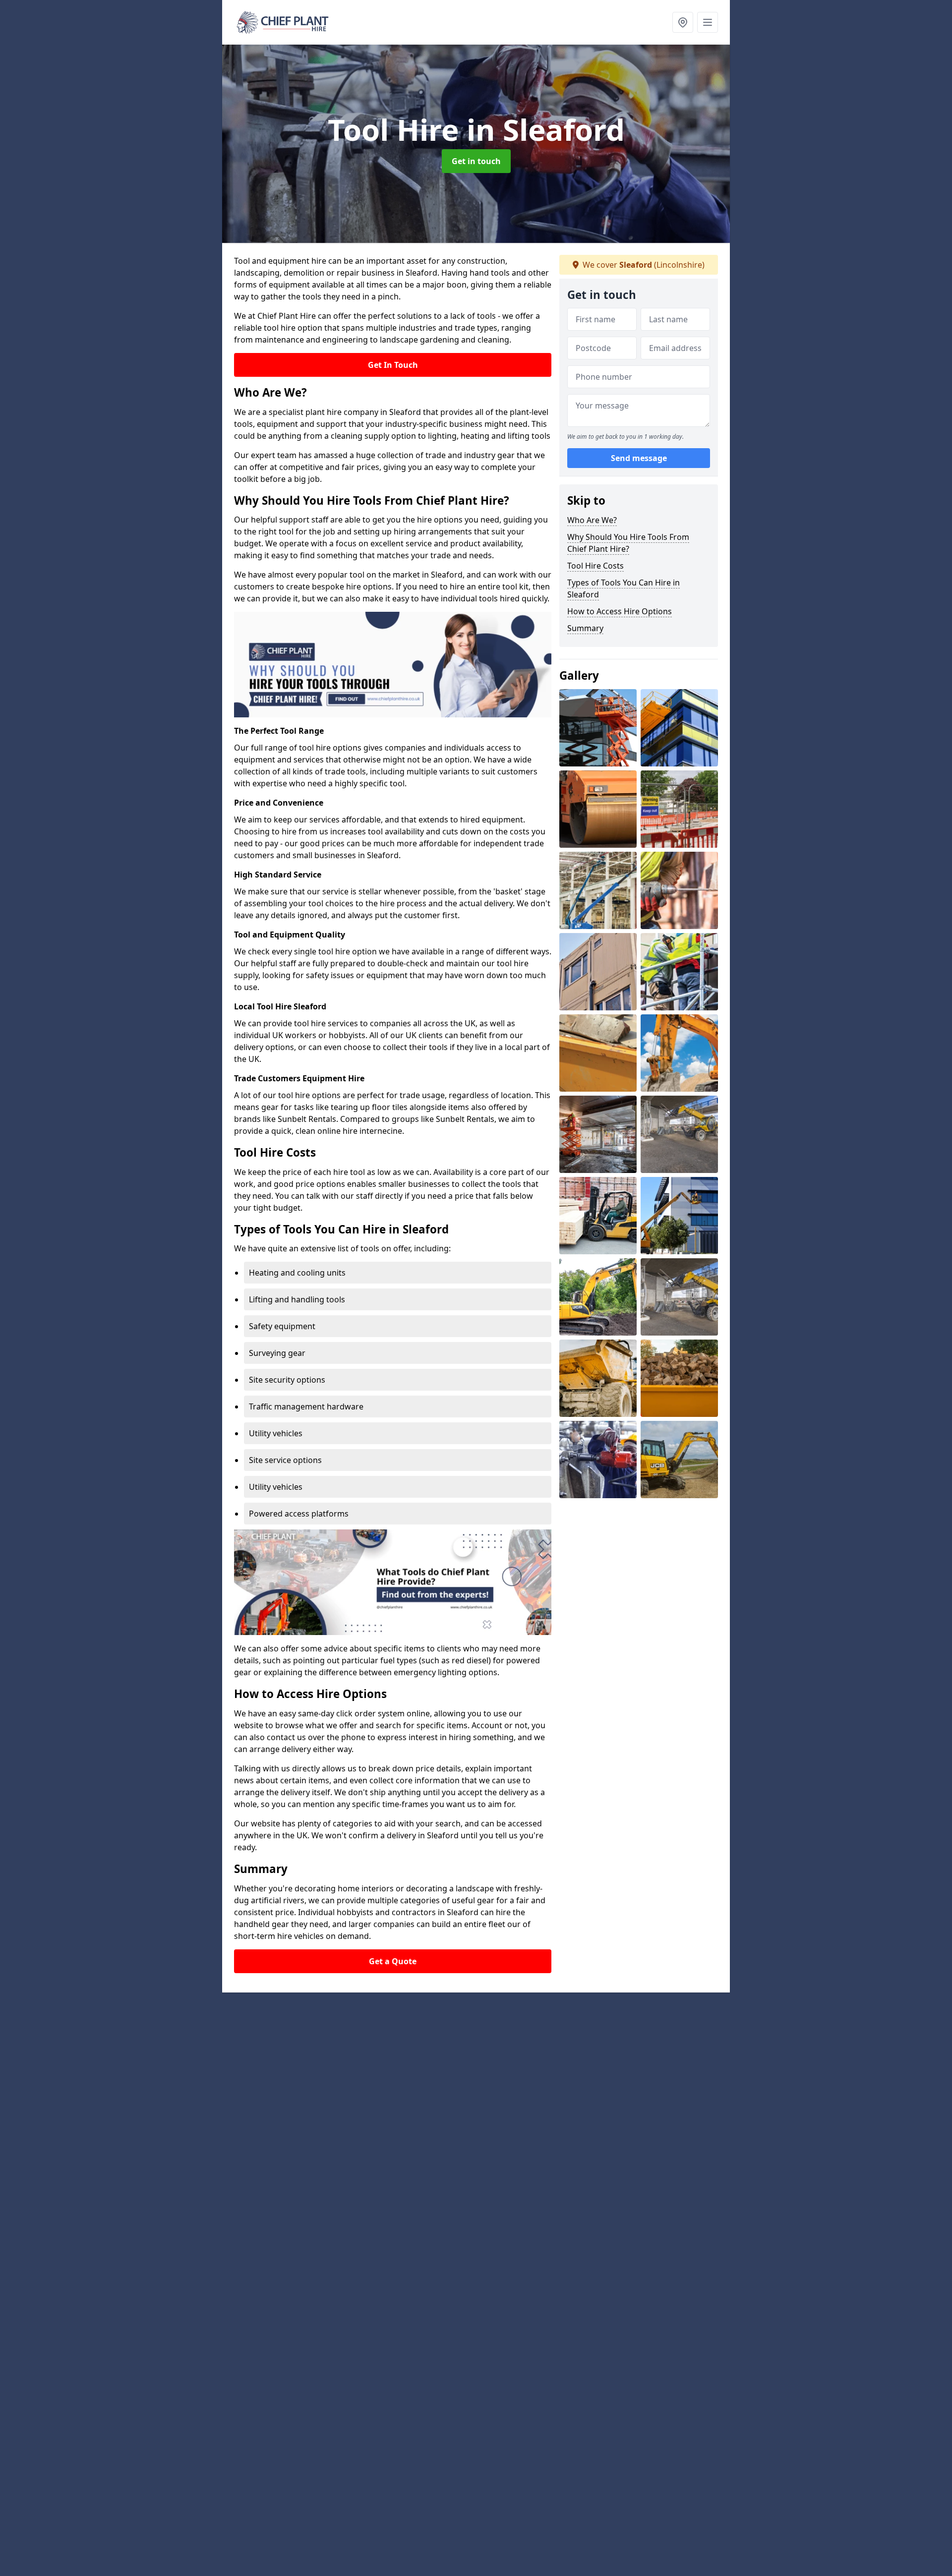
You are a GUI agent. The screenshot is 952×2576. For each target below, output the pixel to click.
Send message (639, 459)
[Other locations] (683, 22)
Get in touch (476, 161)
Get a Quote (393, 1961)
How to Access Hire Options (620, 611)
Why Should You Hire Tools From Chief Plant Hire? (628, 543)
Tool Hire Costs (595, 566)
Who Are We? (592, 520)
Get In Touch (393, 365)
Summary (585, 628)
